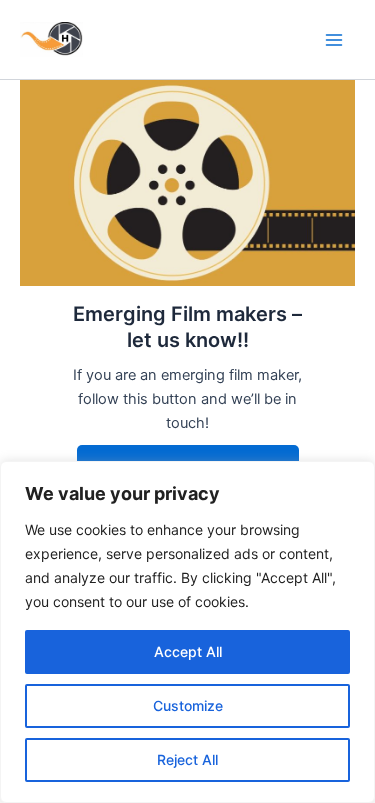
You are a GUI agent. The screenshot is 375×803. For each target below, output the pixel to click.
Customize (188, 705)
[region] (187, 632)
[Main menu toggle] (334, 40)
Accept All (188, 651)
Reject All (187, 759)
